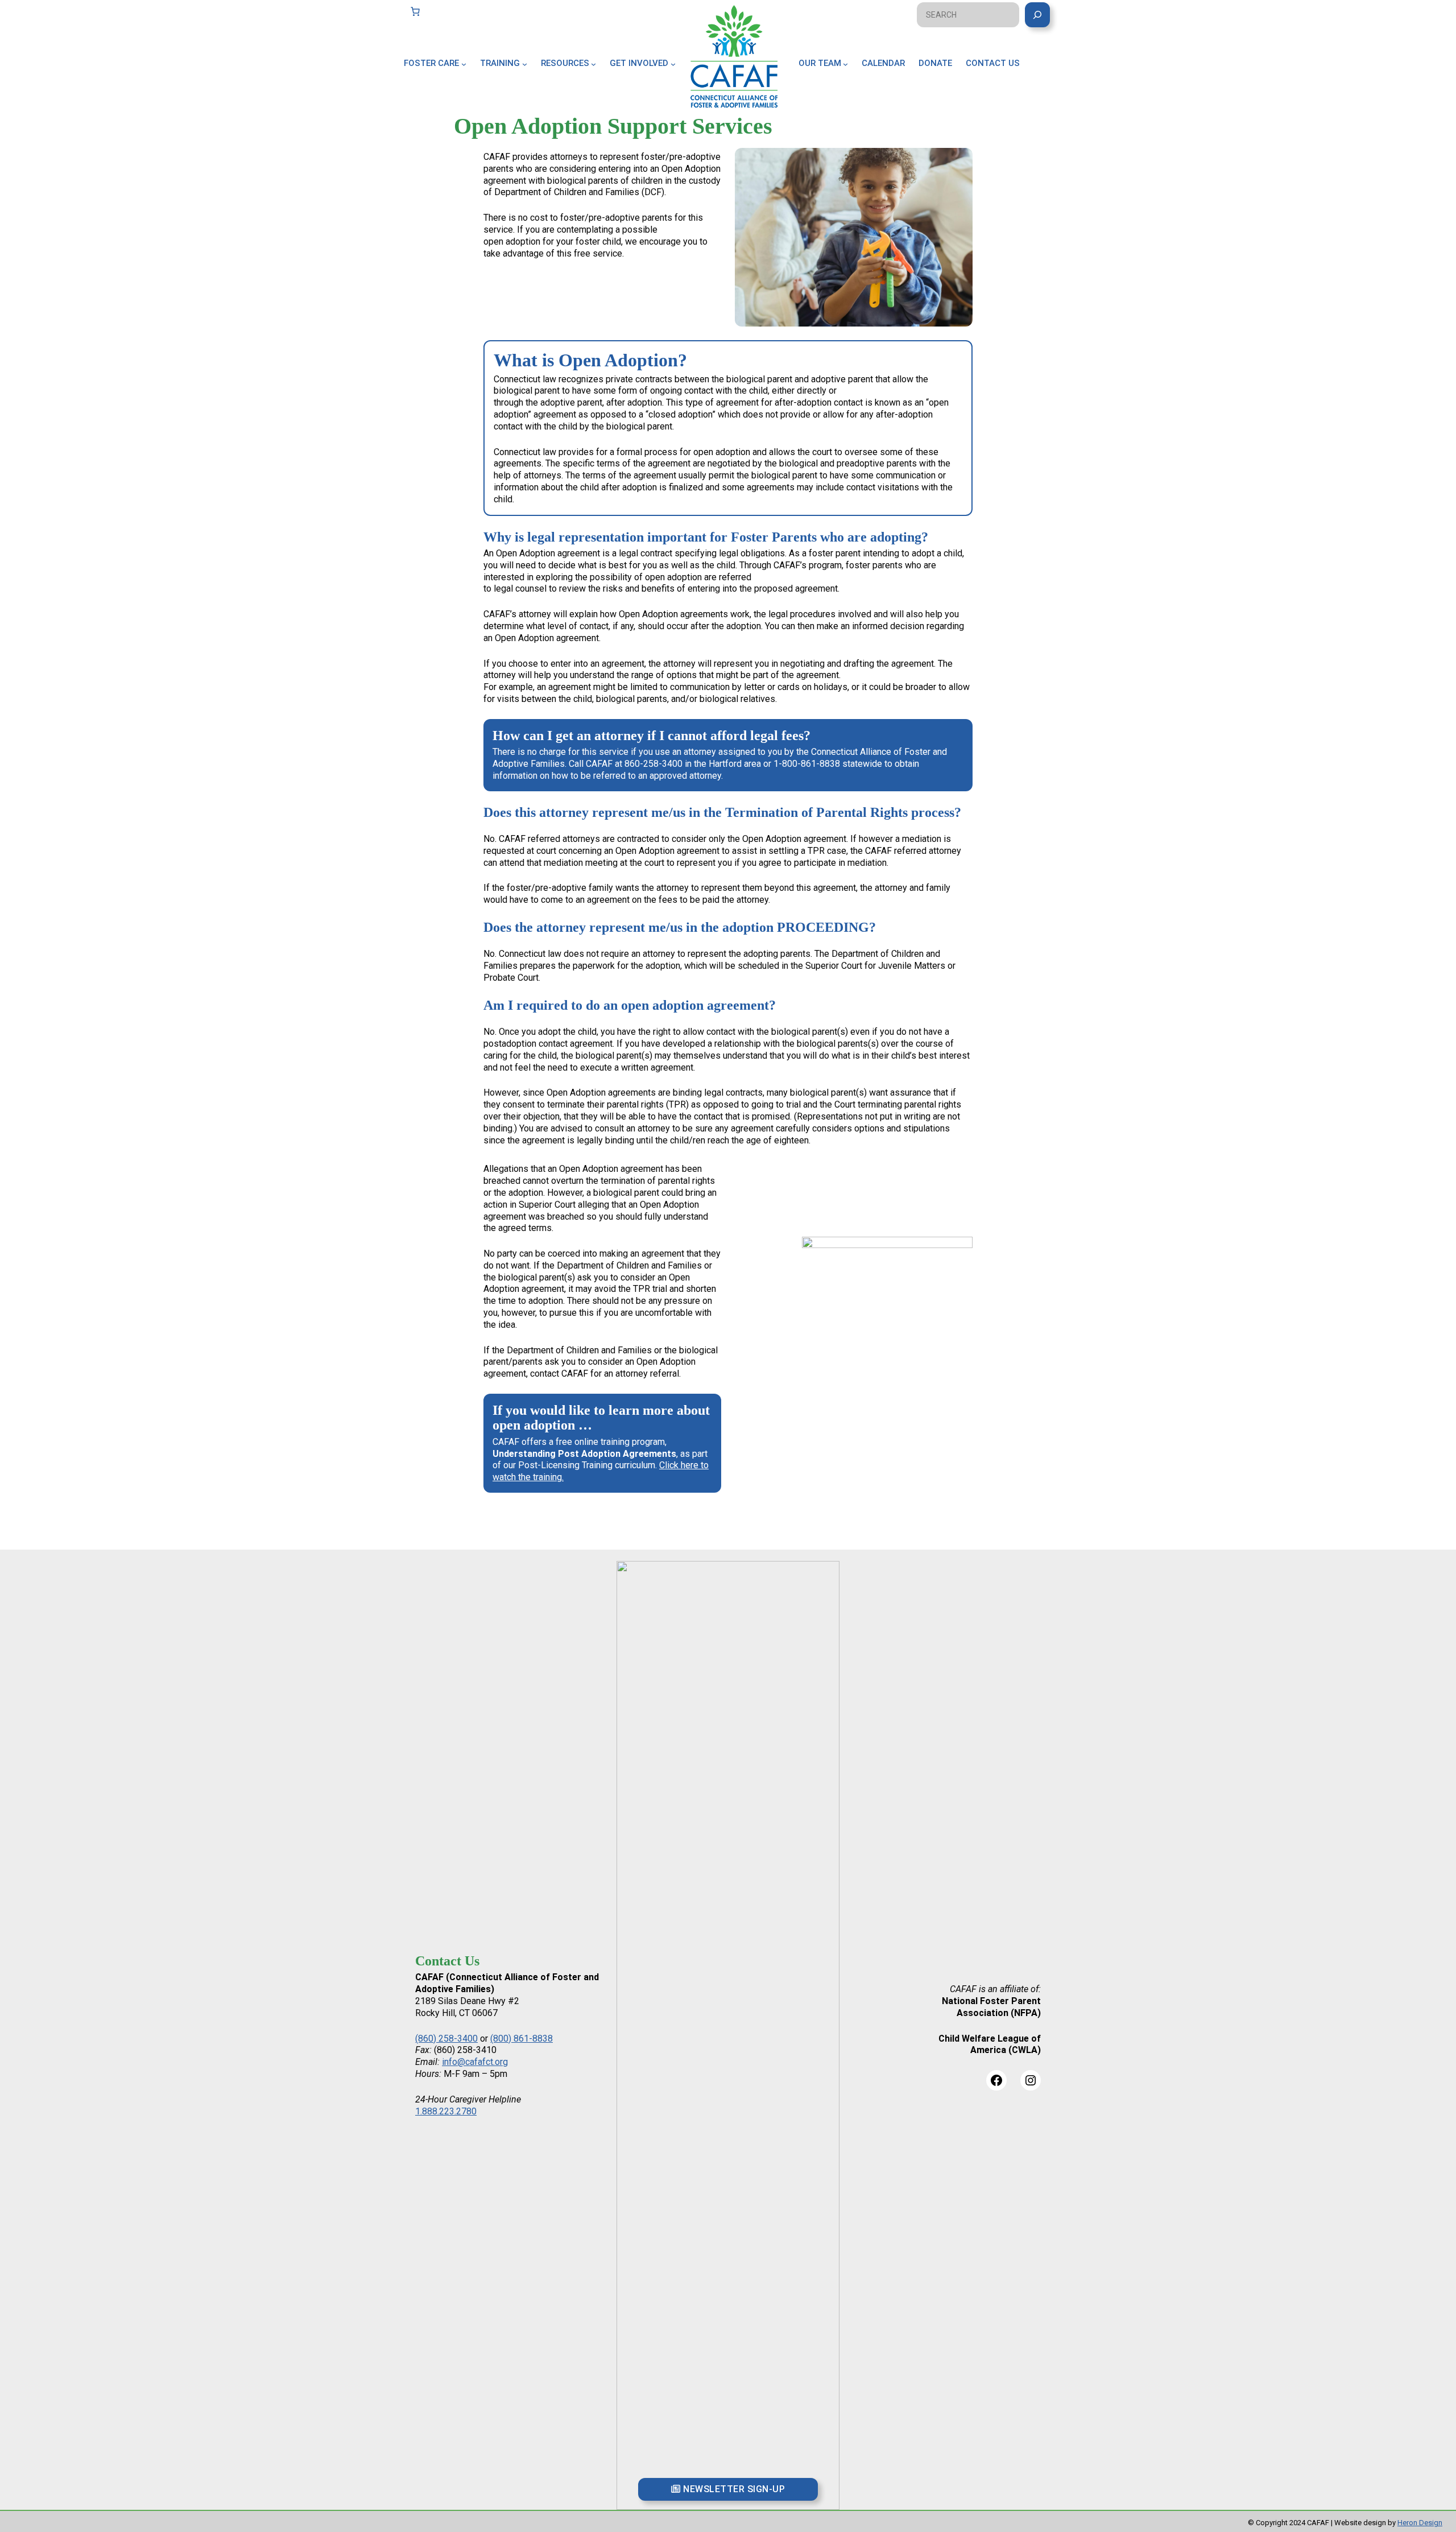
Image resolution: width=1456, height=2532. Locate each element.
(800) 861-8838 (522, 2039)
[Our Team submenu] (845, 63)
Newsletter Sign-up (733, 2489)
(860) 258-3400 (446, 2039)
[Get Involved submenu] (673, 63)
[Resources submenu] (593, 63)
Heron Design (1420, 2523)
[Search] (1037, 15)
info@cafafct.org (475, 2062)
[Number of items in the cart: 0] (415, 11)
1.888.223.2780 (446, 2111)
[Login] (1048, 76)
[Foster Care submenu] (464, 63)
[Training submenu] (525, 63)
